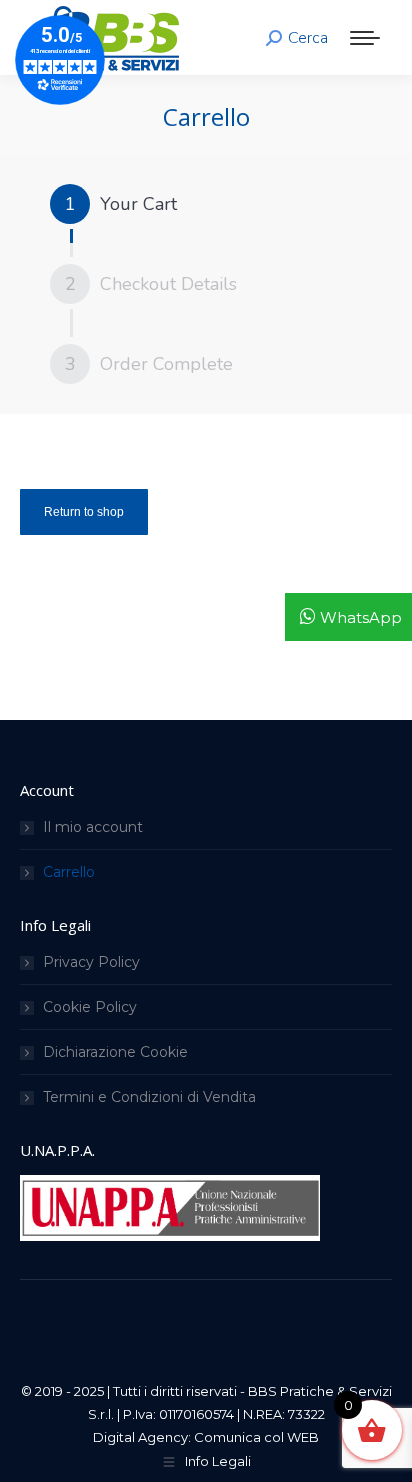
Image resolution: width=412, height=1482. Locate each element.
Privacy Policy (91, 962)
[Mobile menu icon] (365, 38)
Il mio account (93, 827)
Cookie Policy (90, 1007)
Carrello (69, 872)
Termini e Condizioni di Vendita (149, 1097)
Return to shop (84, 512)
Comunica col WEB (256, 1437)
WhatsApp (361, 617)
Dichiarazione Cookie (115, 1052)
